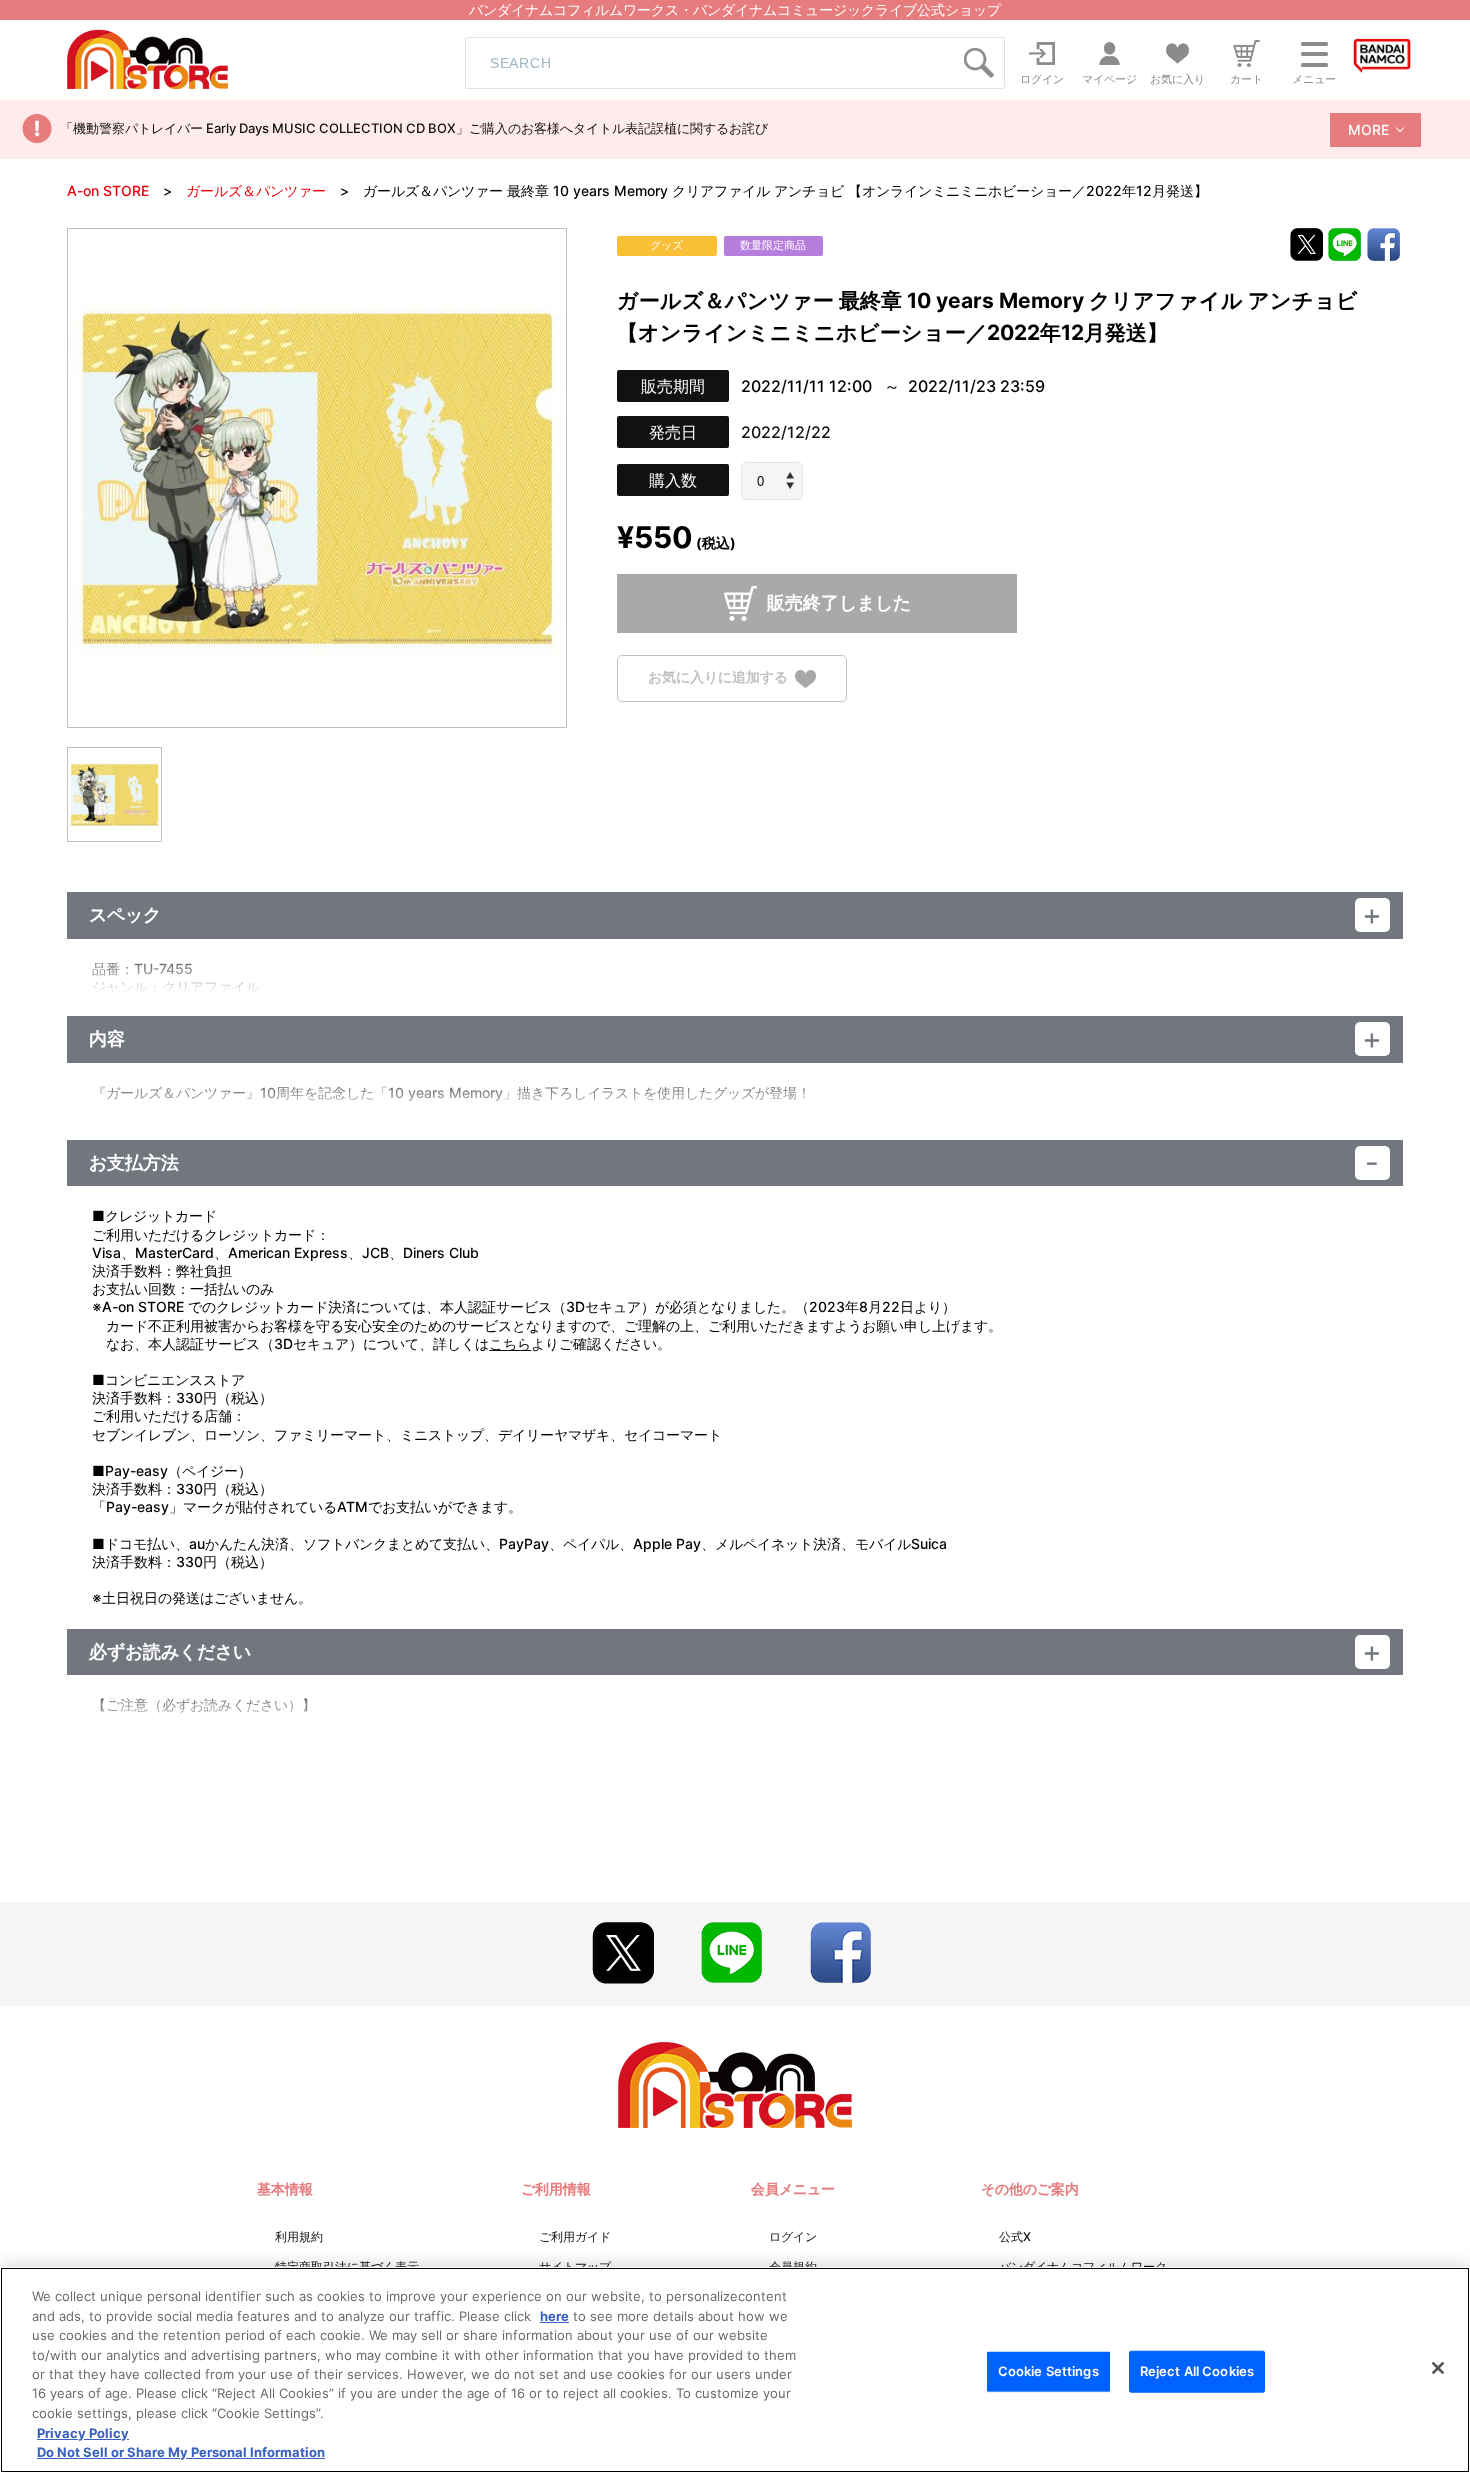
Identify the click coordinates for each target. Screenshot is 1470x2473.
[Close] (1438, 2368)
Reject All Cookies (1197, 2371)
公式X (1015, 2236)
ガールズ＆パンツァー (256, 190)
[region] (735, 2370)
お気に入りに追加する (718, 677)
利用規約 (299, 2236)
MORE (1368, 129)
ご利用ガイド (575, 2236)
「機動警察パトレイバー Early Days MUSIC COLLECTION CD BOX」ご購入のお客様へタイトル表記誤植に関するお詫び (414, 128)
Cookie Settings (1048, 2371)
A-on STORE (108, 190)
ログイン (793, 2236)
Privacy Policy (83, 2433)
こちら (510, 1343)
